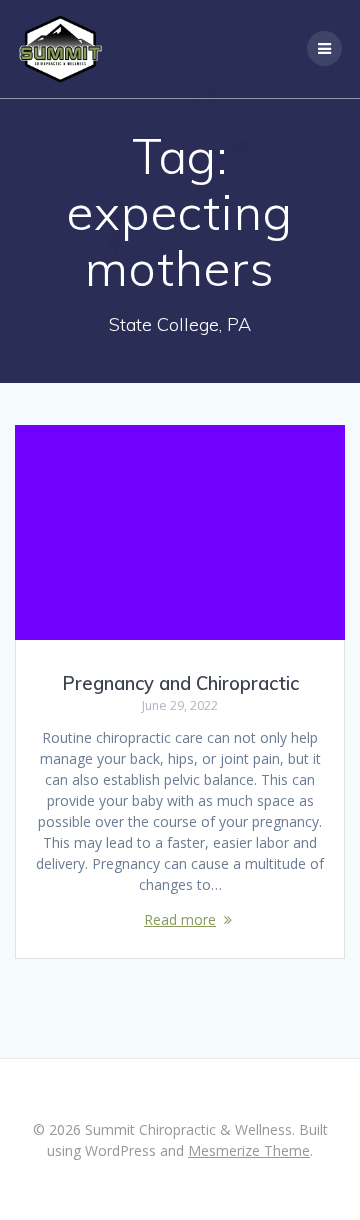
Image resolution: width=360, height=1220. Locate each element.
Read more (180, 919)
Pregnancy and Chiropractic (180, 683)
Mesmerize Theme (249, 1150)
